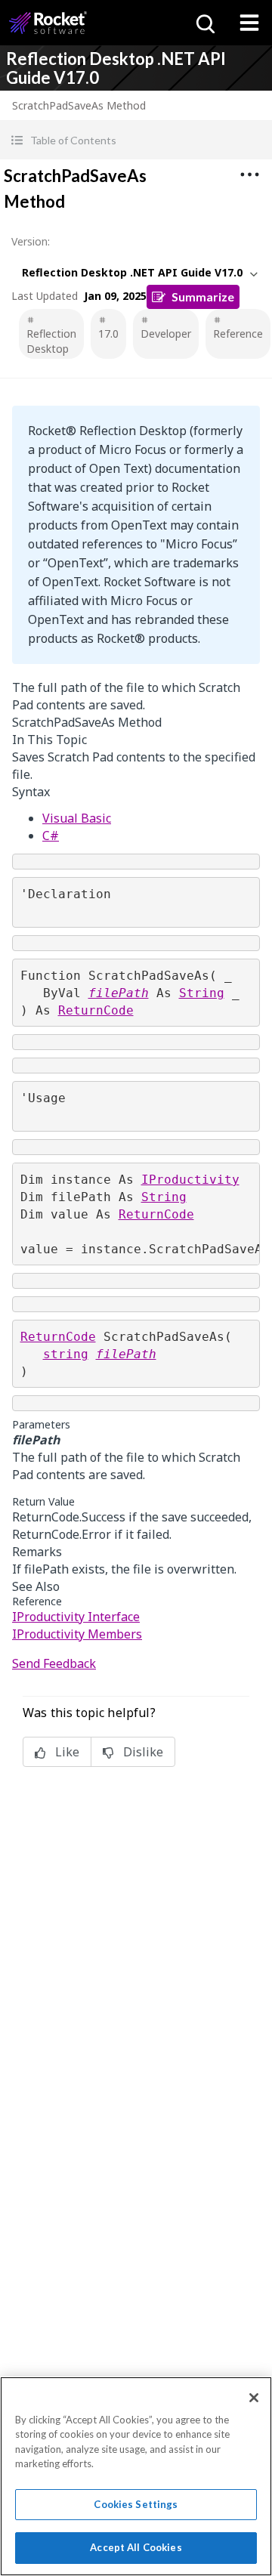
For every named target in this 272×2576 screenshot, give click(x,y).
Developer (166, 334)
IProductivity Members (77, 1634)
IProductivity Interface (76, 1617)
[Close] (254, 2398)
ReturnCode (96, 1010)
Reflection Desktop (51, 341)
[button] (136, 140)
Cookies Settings (136, 2504)
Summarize (203, 297)
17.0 (108, 334)
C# (51, 836)
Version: (31, 241)
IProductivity (190, 1180)
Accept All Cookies (136, 2547)
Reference (238, 334)
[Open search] (204, 23)
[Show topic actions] (249, 175)
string (66, 1354)
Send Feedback (54, 1663)
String (202, 993)
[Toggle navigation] (249, 23)
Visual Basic (77, 818)
